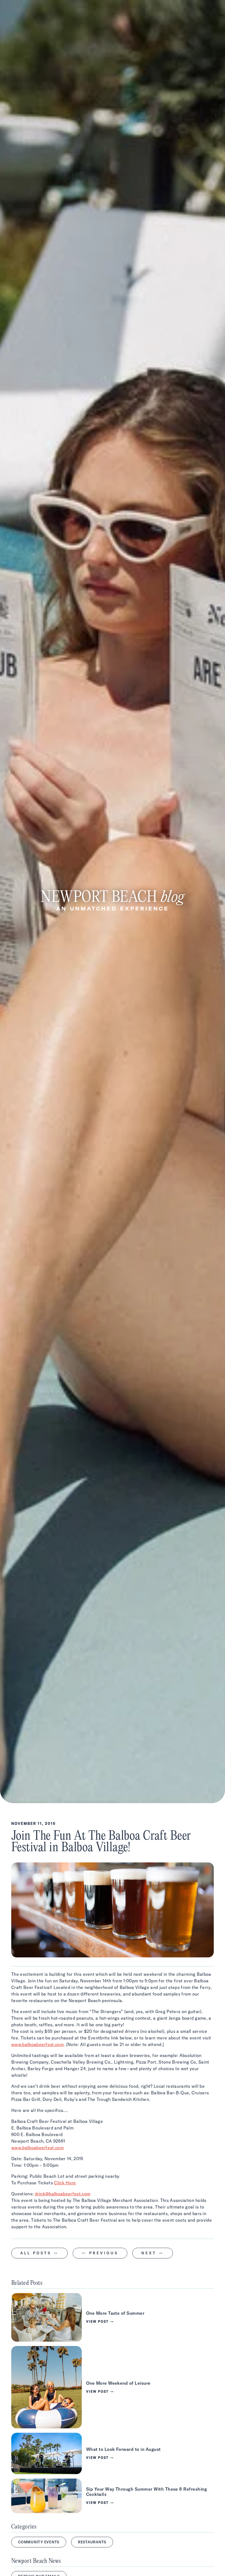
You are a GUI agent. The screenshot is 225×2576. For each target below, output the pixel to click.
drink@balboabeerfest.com (63, 2194)
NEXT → (153, 2253)
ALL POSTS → (40, 2253)
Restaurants (92, 2542)
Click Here (65, 2183)
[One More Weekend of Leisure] (113, 2387)
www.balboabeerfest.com (37, 2044)
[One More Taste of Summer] (113, 2317)
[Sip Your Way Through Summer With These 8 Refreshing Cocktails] (113, 2496)
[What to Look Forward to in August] (113, 2453)
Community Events (39, 2542)
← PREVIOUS (100, 2253)
